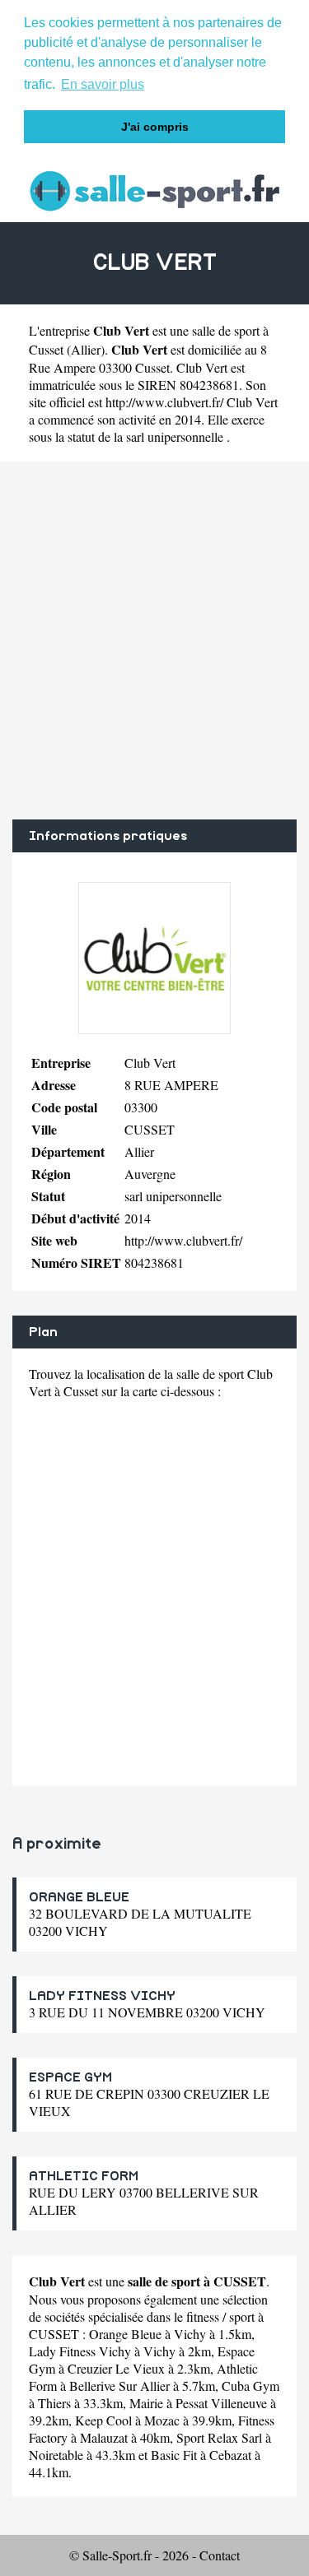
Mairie (146, 2403)
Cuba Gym (250, 2386)
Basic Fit (174, 2455)
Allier (86, 349)
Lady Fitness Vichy (80, 2351)
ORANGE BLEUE (79, 1897)
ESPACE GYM (70, 2077)
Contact (220, 2555)
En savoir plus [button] (103, 84)
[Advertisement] (154, 641)
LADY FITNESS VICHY (102, 1996)
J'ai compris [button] (155, 127)
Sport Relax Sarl (219, 2437)
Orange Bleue (125, 2334)
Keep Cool (103, 2420)
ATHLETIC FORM (84, 2176)
